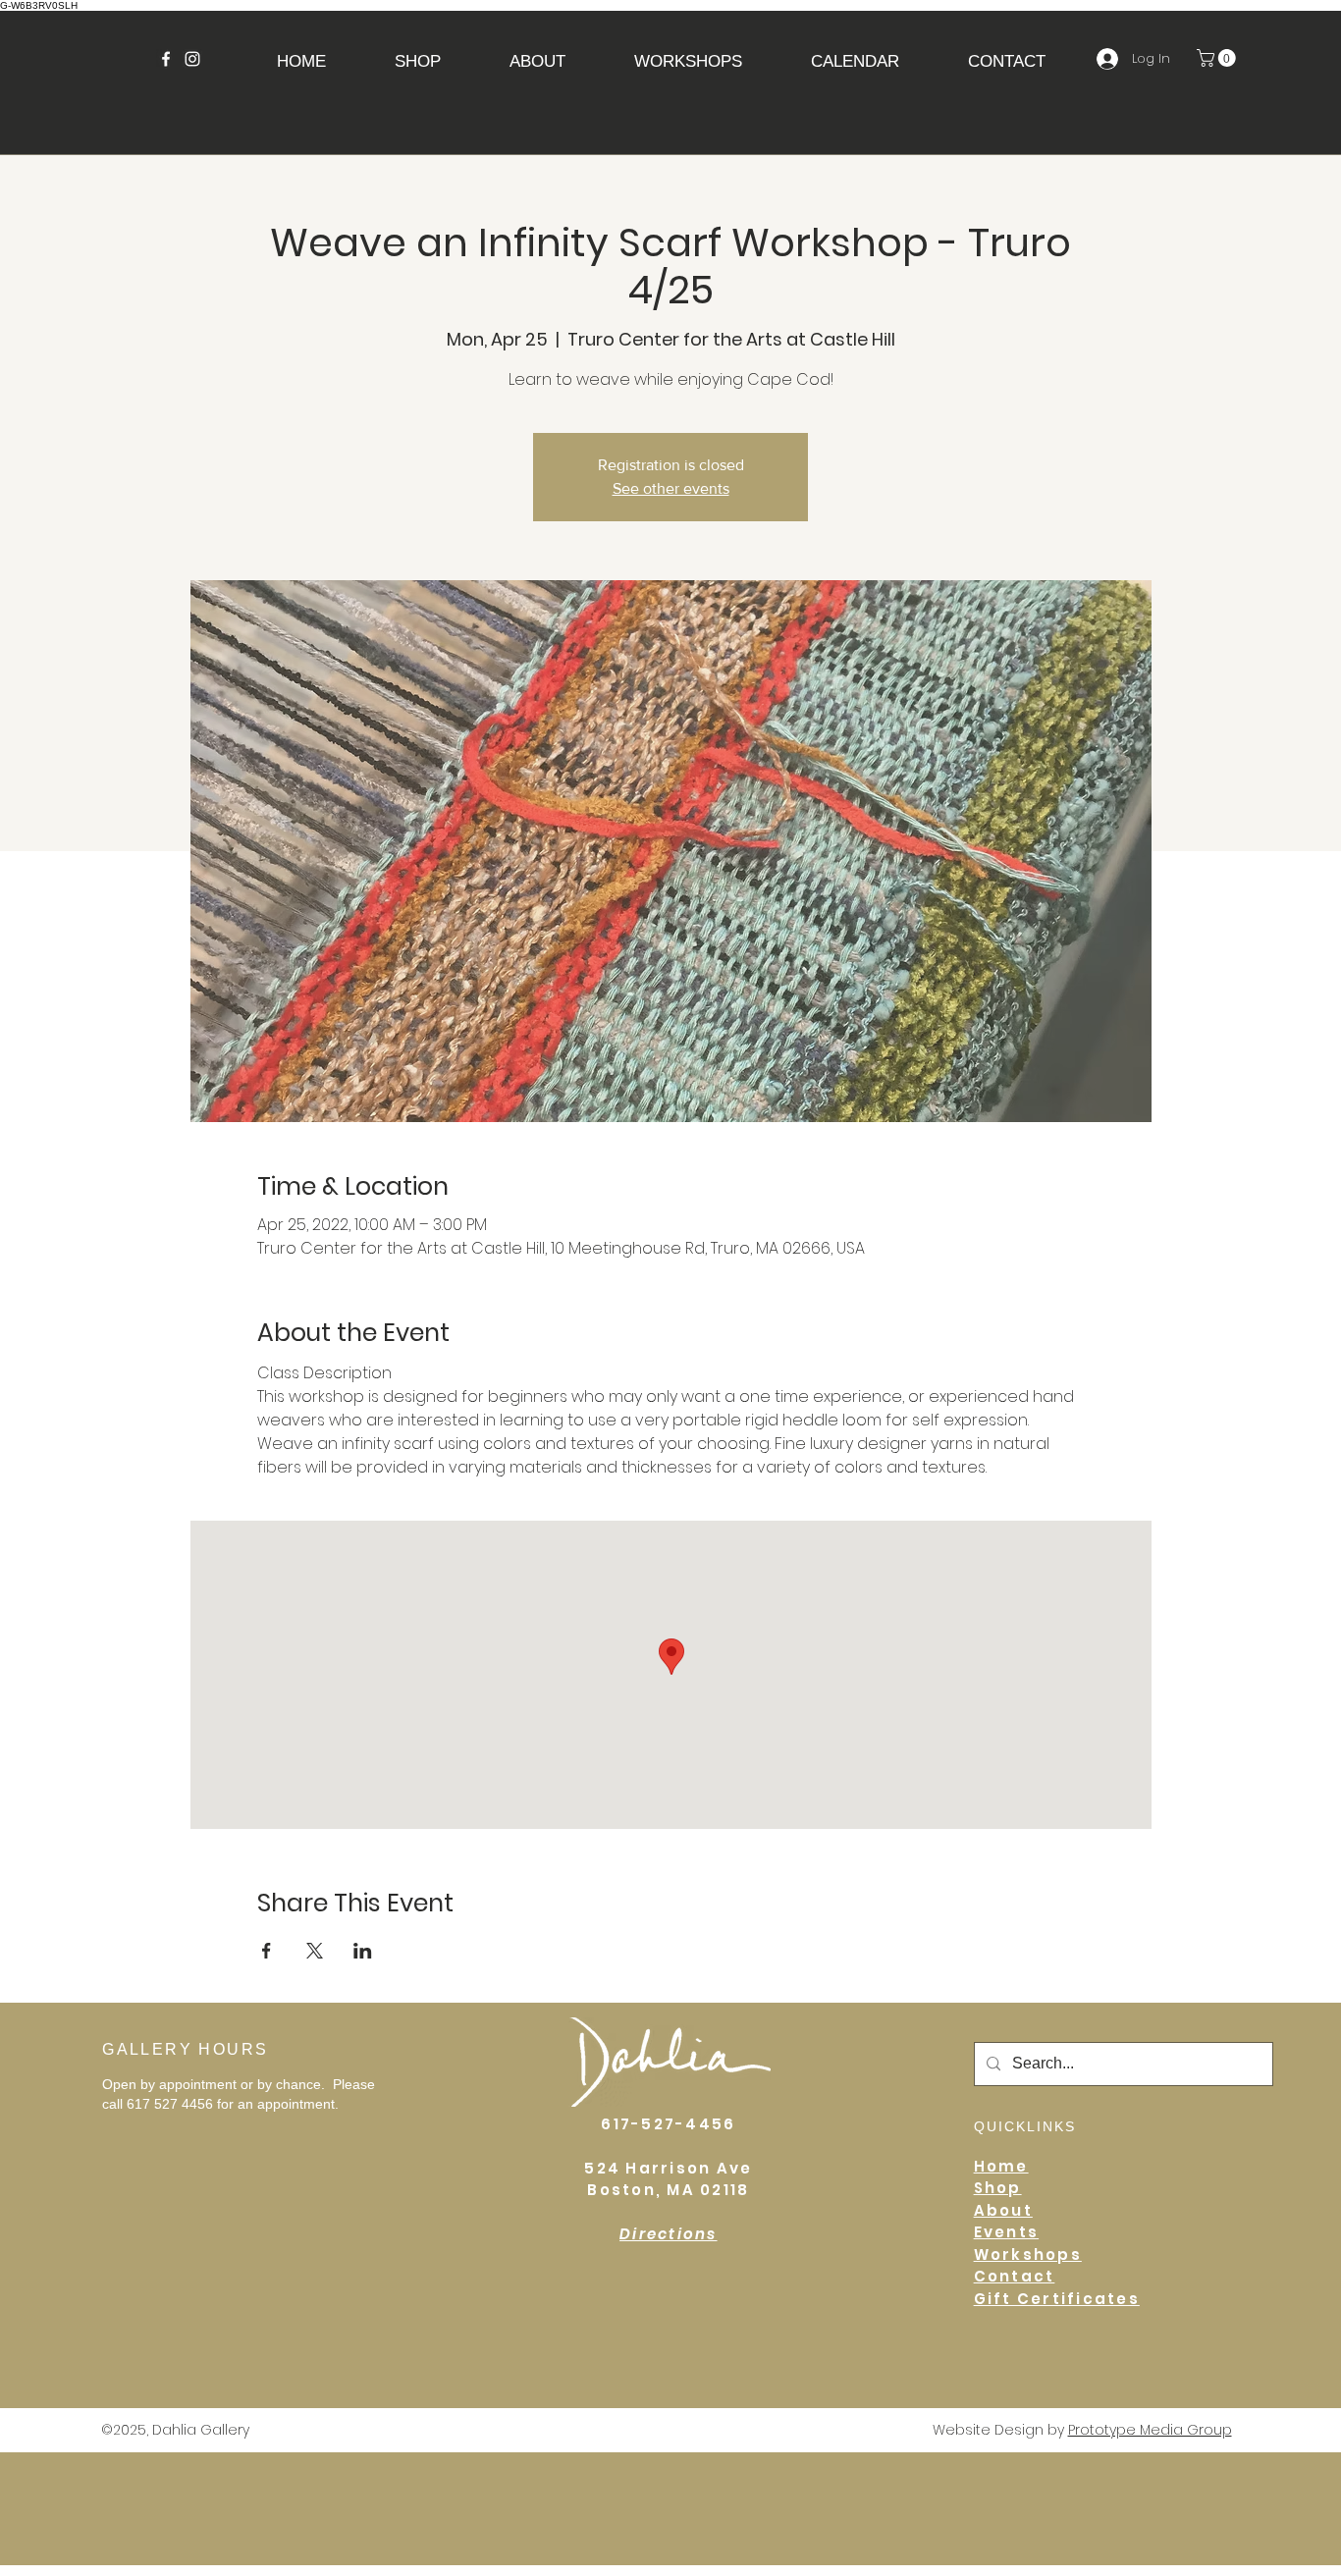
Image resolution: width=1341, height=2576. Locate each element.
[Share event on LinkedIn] (363, 1951)
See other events (671, 488)
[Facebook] (166, 59)
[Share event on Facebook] (267, 1951)
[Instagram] (192, 59)
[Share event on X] (315, 1951)
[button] (537, 61)
